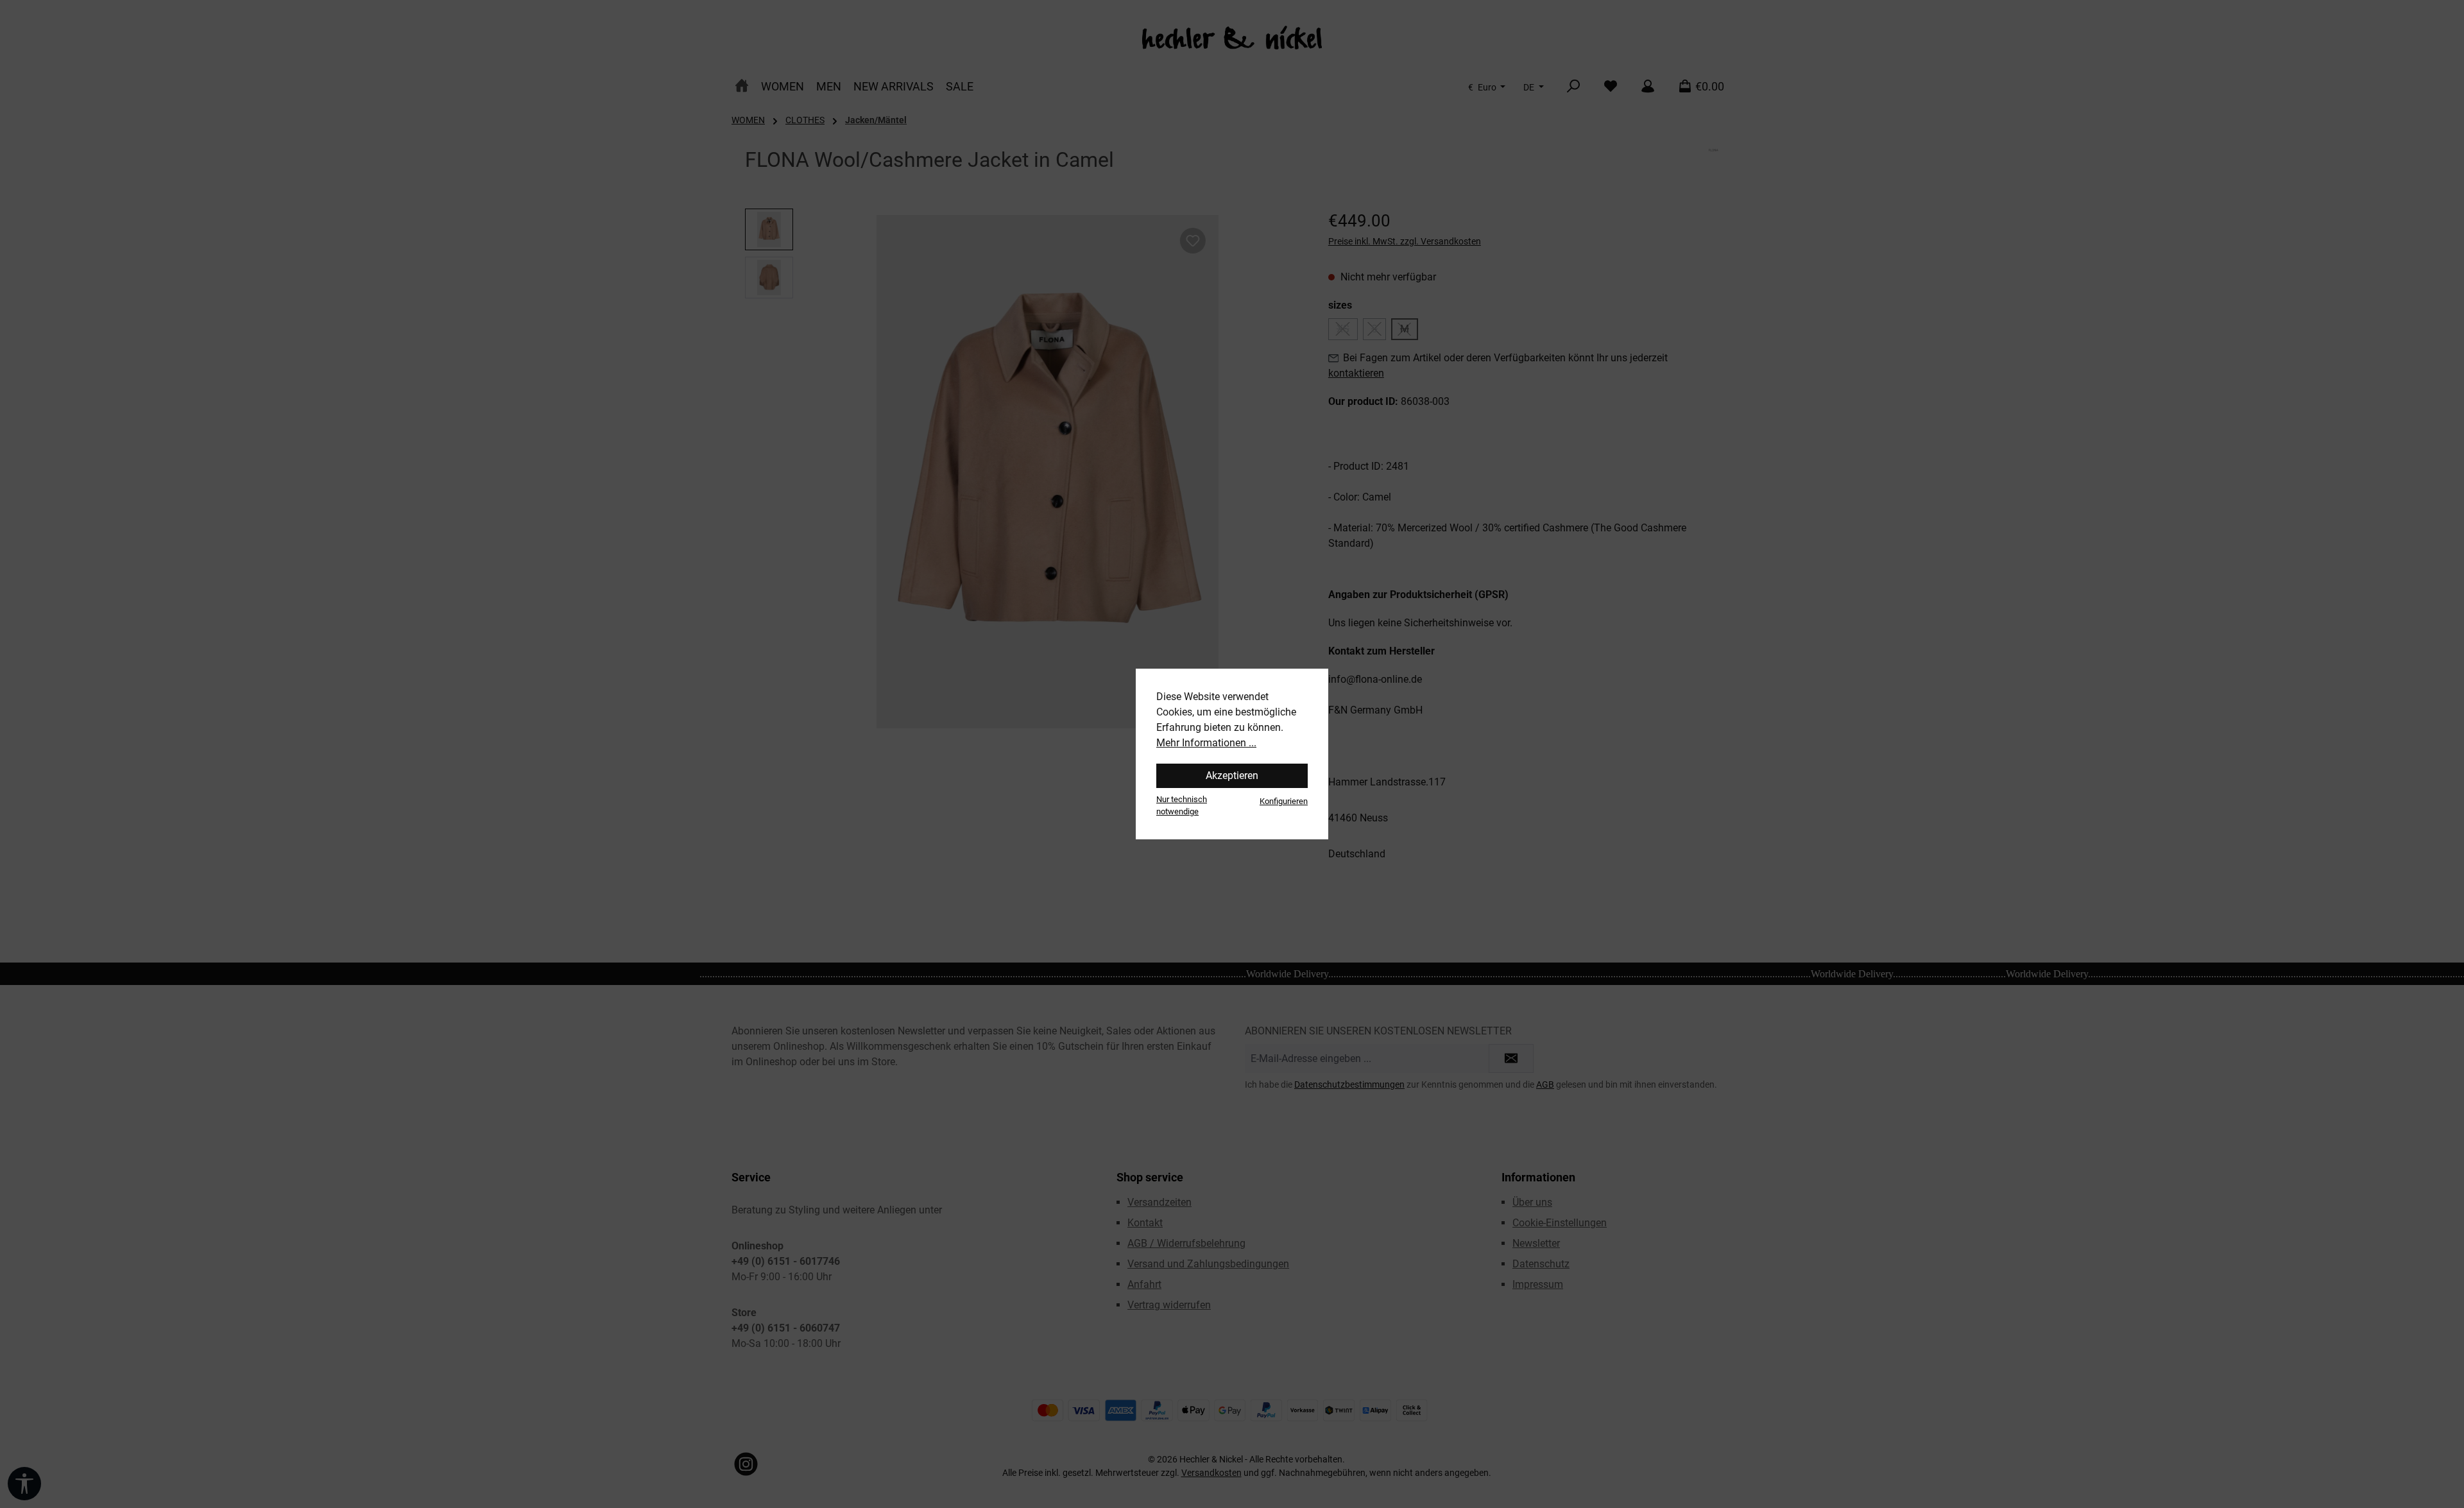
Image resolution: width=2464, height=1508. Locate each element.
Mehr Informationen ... (1206, 743)
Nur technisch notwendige (1182, 805)
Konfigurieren (1284, 801)
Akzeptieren (1232, 775)
